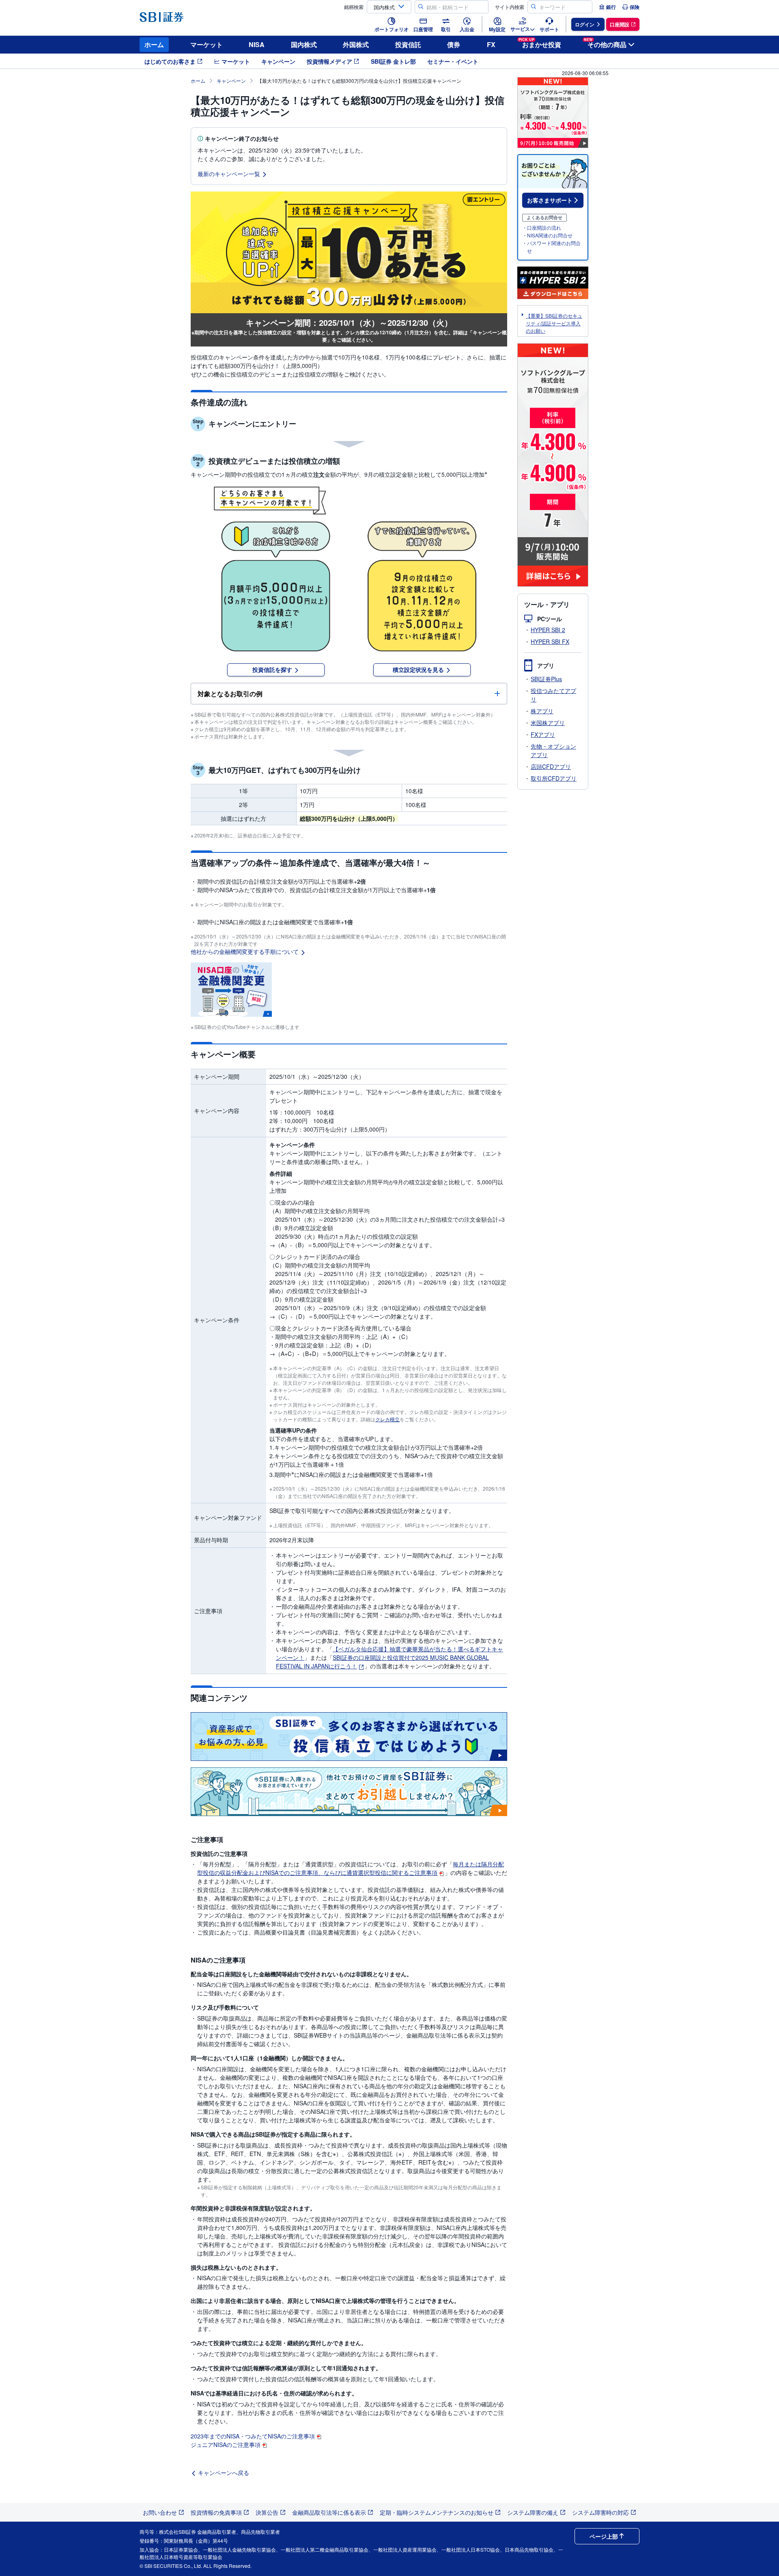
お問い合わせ (160, 2512)
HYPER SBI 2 (548, 630)
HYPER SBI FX (550, 641)
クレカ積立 (387, 1419)
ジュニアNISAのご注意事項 (226, 2445)
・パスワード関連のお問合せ (551, 247)
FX (491, 44)
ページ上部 (604, 2536)
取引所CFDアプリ (554, 778)
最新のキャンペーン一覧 (229, 174)
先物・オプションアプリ (553, 750)
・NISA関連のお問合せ (547, 235)
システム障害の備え (533, 2512)
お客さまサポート (550, 200)
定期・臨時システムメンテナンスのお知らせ (437, 2512)
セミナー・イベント (453, 61)
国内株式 (304, 44)
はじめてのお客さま (170, 61)
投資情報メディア (329, 61)
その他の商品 (605, 43)
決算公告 (267, 2512)
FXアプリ (543, 734)
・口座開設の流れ (542, 227)
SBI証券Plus (546, 679)
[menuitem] (607, 7)
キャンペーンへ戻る (224, 2473)
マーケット (207, 44)
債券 (454, 44)
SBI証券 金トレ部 (393, 61)
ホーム (154, 44)
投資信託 (408, 44)
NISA (257, 44)
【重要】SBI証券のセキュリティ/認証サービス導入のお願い (554, 323)
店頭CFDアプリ (551, 766)
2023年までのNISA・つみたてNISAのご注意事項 (253, 2436)
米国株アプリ (548, 723)
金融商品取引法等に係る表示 (329, 2512)
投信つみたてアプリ (553, 695)
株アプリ (542, 711)
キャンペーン (278, 61)
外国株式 (356, 44)
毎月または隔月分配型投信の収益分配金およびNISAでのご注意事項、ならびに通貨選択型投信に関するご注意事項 (351, 1868)
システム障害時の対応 (600, 2512)
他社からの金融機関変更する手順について (245, 951)
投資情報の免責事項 (216, 2512)
